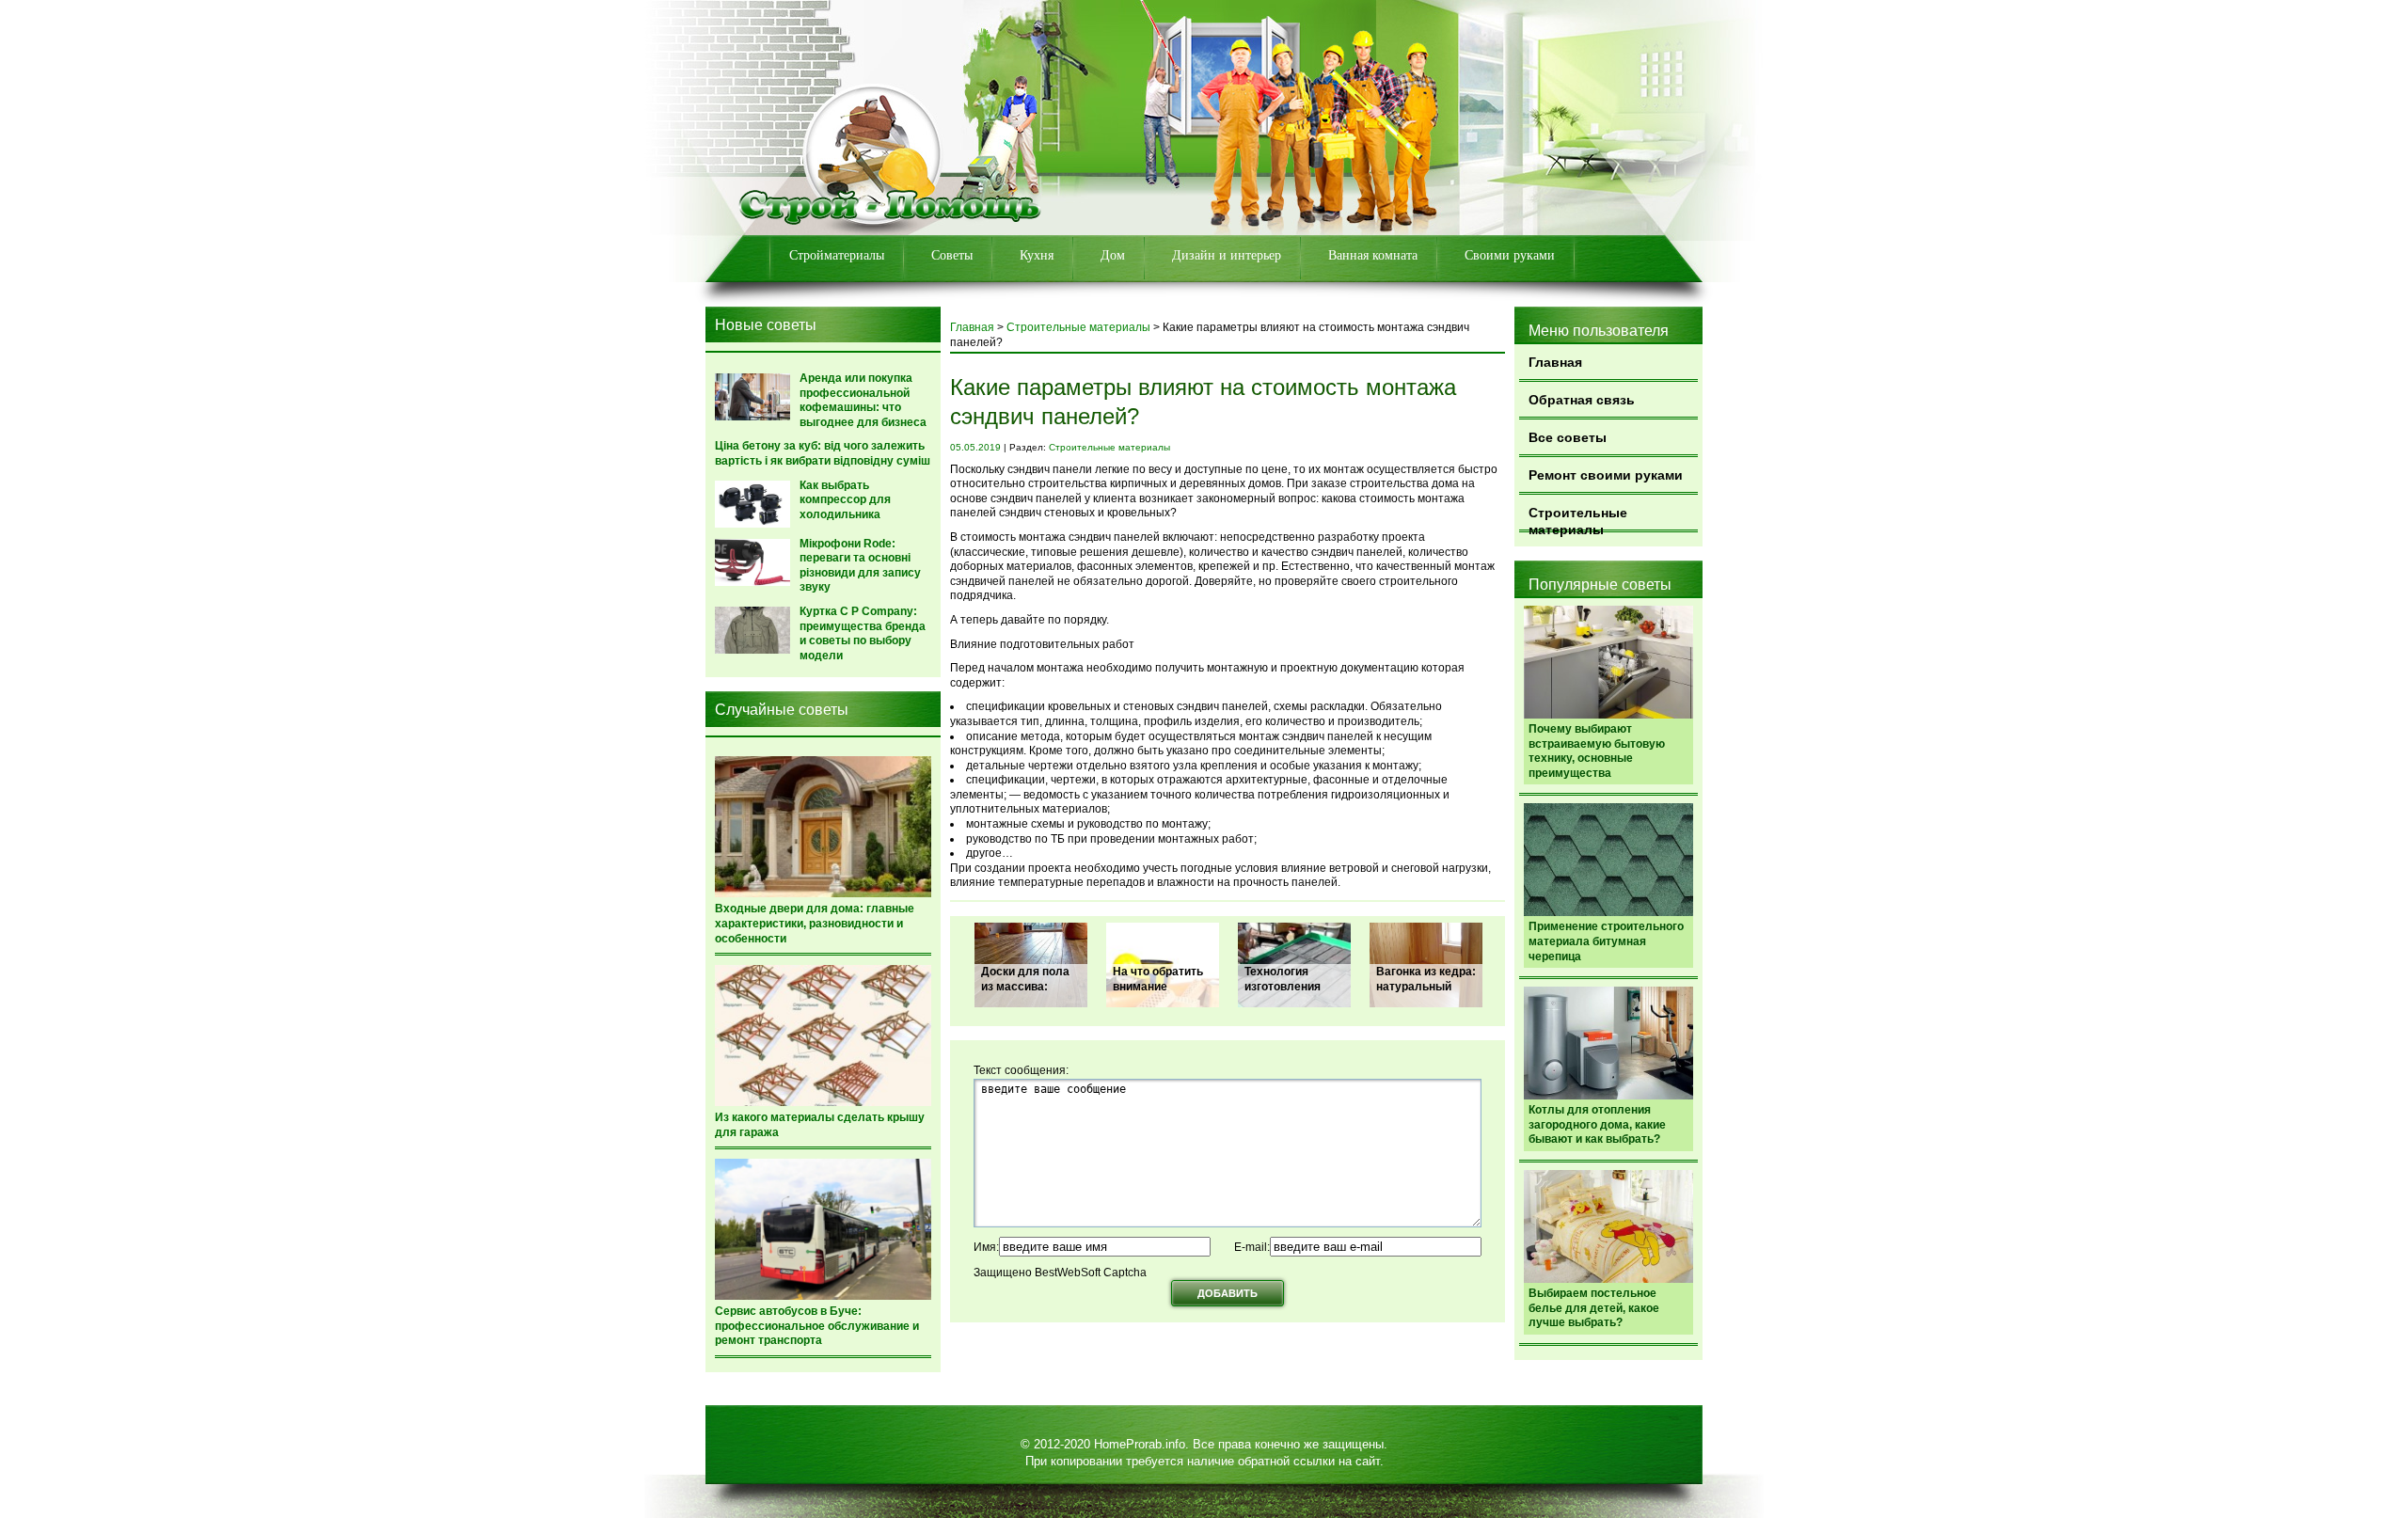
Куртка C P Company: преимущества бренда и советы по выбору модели (863, 633)
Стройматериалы (837, 255)
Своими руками (1510, 255)
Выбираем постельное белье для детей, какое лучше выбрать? (1594, 1308)
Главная (1555, 362)
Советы (952, 255)
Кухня (1037, 255)
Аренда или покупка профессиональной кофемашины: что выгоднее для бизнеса (863, 400)
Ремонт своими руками (1606, 475)
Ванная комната (1373, 255)
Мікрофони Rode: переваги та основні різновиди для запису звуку (860, 566)
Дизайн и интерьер (1227, 255)
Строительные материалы (1578, 519)
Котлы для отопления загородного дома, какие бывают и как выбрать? (1597, 1124)
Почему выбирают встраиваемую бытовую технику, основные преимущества (1597, 751)
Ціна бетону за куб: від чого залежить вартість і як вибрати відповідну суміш (823, 453)
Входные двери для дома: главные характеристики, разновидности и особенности (815, 923)
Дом (1113, 255)
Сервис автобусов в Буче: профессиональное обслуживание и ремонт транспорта (817, 1326)
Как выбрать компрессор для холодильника (845, 500)
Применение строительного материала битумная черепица (1606, 941)
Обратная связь (1582, 400)
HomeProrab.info (1140, 1444)
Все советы (1568, 437)
